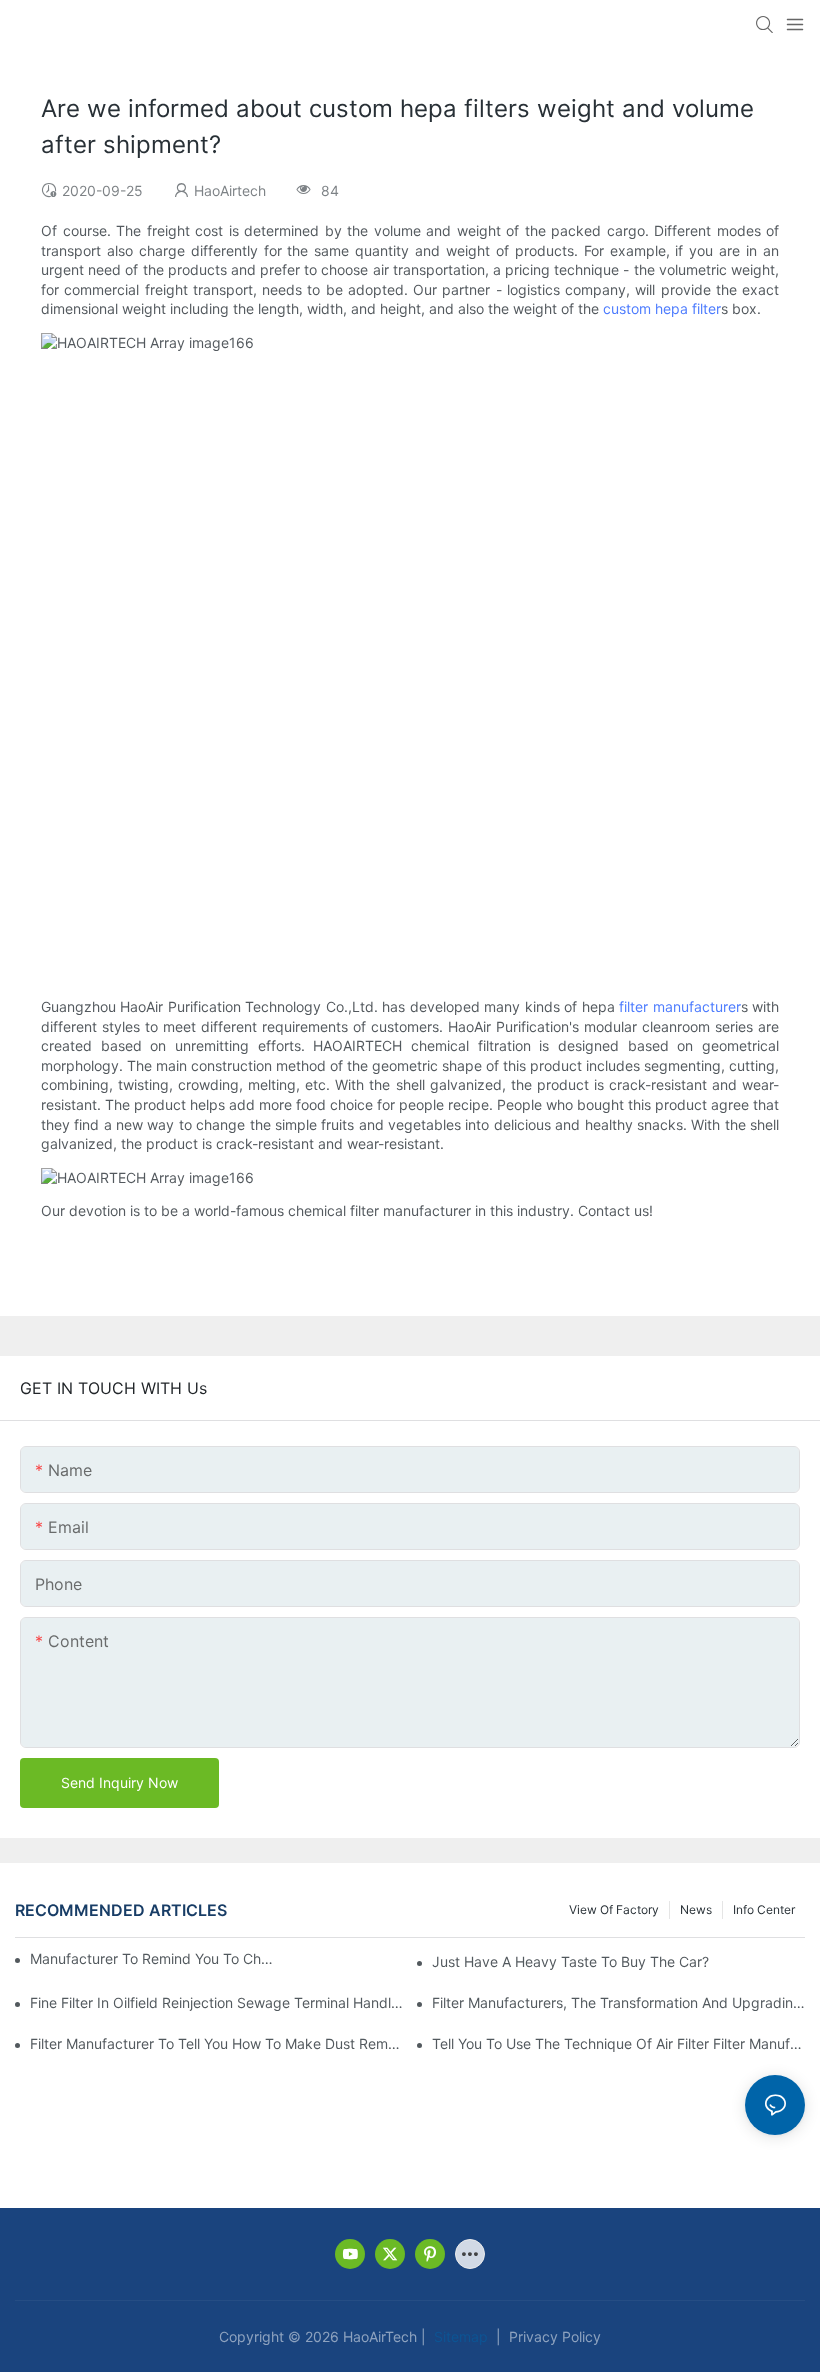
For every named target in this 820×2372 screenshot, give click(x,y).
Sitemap (459, 2336)
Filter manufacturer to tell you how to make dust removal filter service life (216, 2043)
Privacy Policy (553, 2336)
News (696, 1909)
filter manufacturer (679, 1006)
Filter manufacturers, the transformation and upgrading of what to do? (618, 2002)
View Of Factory (614, 1909)
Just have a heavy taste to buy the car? (570, 1961)
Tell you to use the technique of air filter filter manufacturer (618, 2043)
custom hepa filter (662, 308)
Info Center (764, 1909)
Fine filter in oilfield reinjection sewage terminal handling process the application (216, 2002)
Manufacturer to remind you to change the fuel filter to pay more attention (153, 1958)
